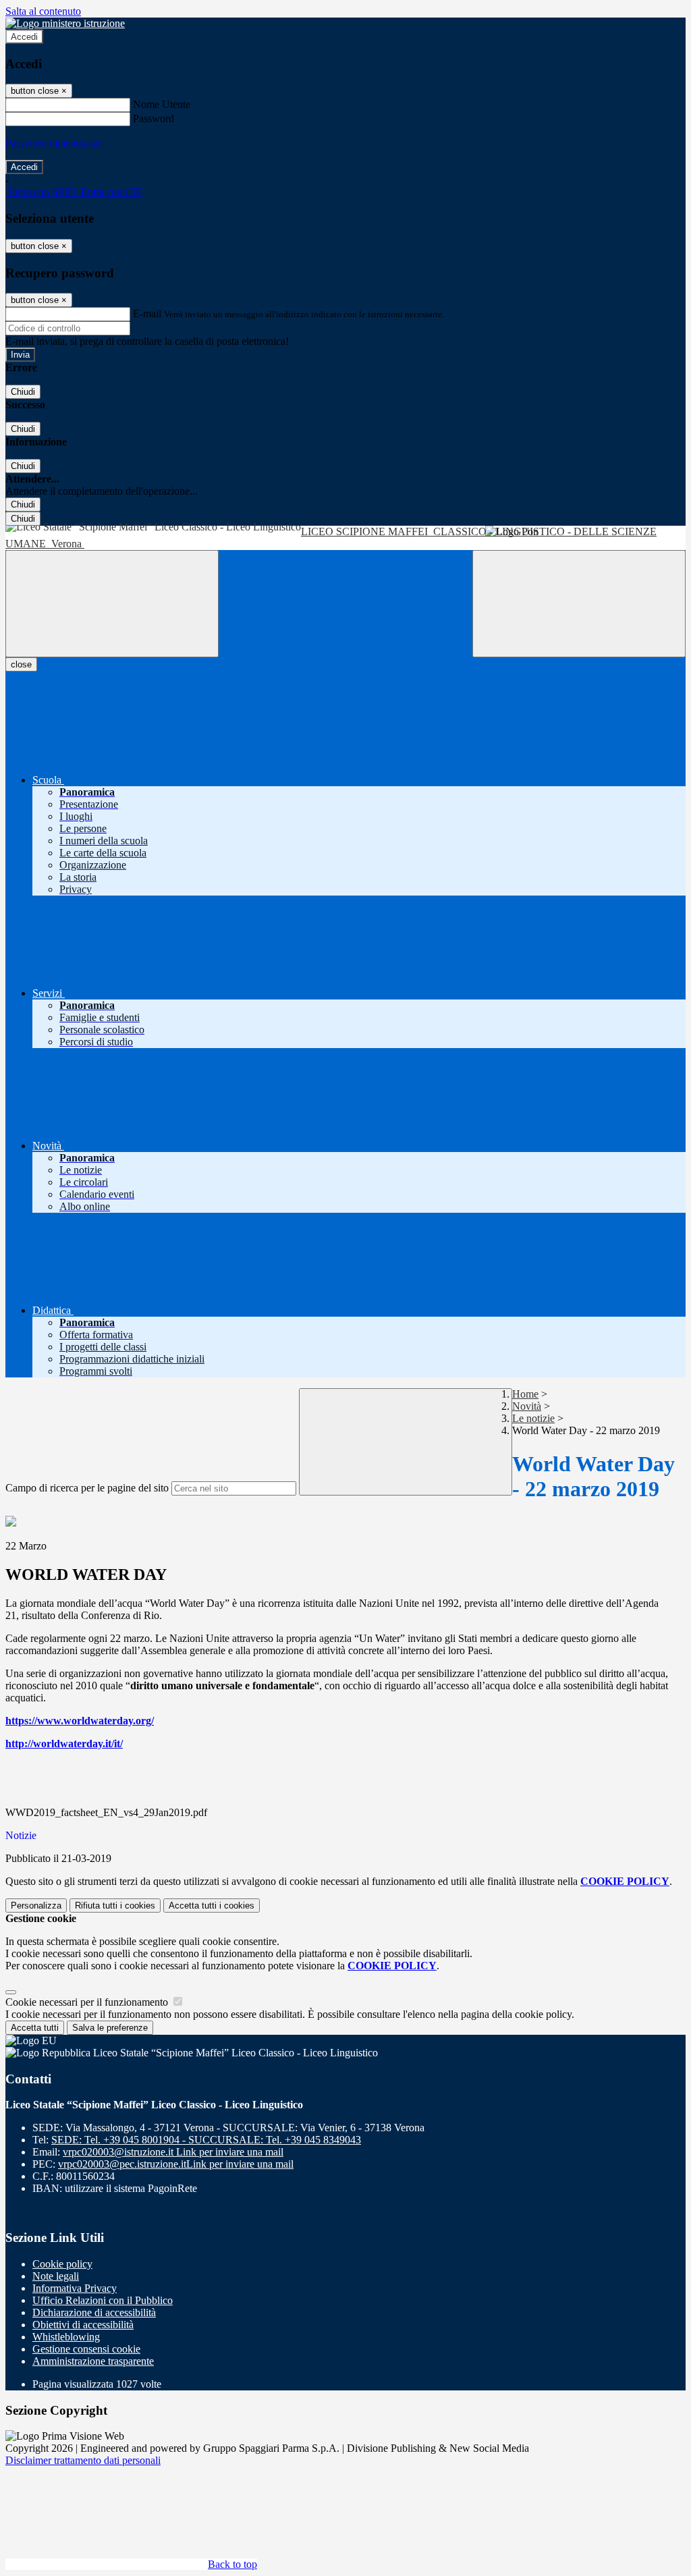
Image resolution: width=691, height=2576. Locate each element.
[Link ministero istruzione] (65, 23)
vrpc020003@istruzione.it (173, 2152)
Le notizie (533, 1418)
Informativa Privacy (75, 2288)
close (21, 664)
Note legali (56, 2276)
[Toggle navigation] (112, 604)
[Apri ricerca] (579, 604)
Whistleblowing (66, 2337)
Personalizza (36, 1906)
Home (525, 1394)
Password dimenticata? (54, 143)
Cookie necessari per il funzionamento (88, 2002)
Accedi (24, 37)
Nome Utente (162, 104)
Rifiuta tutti (115, 1906)
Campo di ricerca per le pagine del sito (87, 1488)
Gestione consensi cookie (86, 2349)
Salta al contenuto (43, 11)
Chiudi (23, 392)
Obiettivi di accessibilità (83, 2325)
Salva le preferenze (110, 2028)
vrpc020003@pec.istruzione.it (176, 2164)
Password (154, 118)
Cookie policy (62, 2264)
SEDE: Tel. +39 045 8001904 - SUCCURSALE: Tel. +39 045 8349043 (206, 2140)
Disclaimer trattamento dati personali (83, 2460)
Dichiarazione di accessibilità (94, 2312)
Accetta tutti (212, 1906)
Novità (527, 1406)
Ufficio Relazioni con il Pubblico (103, 2300)
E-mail (147, 313)
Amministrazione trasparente (93, 2361)
